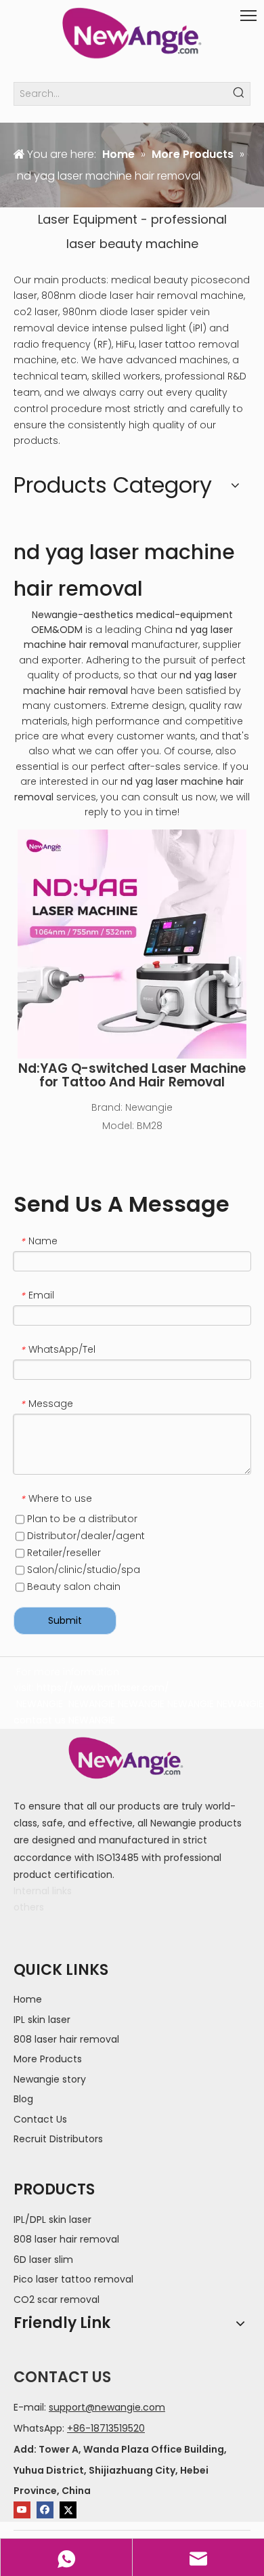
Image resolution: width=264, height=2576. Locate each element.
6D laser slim (43, 2260)
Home (28, 1999)
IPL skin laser (42, 2020)
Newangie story (50, 2079)
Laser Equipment (88, 219)
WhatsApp (38, 2428)
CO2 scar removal (57, 2299)
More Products (48, 2059)
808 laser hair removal (66, 2039)
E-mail (29, 2407)
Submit (65, 1620)
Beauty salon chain (72, 1587)
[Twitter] (68, 2510)
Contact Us (40, 2119)
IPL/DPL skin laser (52, 2220)
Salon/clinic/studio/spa (82, 1570)
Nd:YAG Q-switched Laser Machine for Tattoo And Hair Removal (132, 1076)
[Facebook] (45, 2510)
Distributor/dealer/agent (85, 1536)
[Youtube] (22, 2510)
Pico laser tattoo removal (73, 2279)
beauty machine (149, 244)
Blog (23, 2099)
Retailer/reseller (63, 1553)
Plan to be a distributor (81, 1519)
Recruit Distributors (58, 2139)
